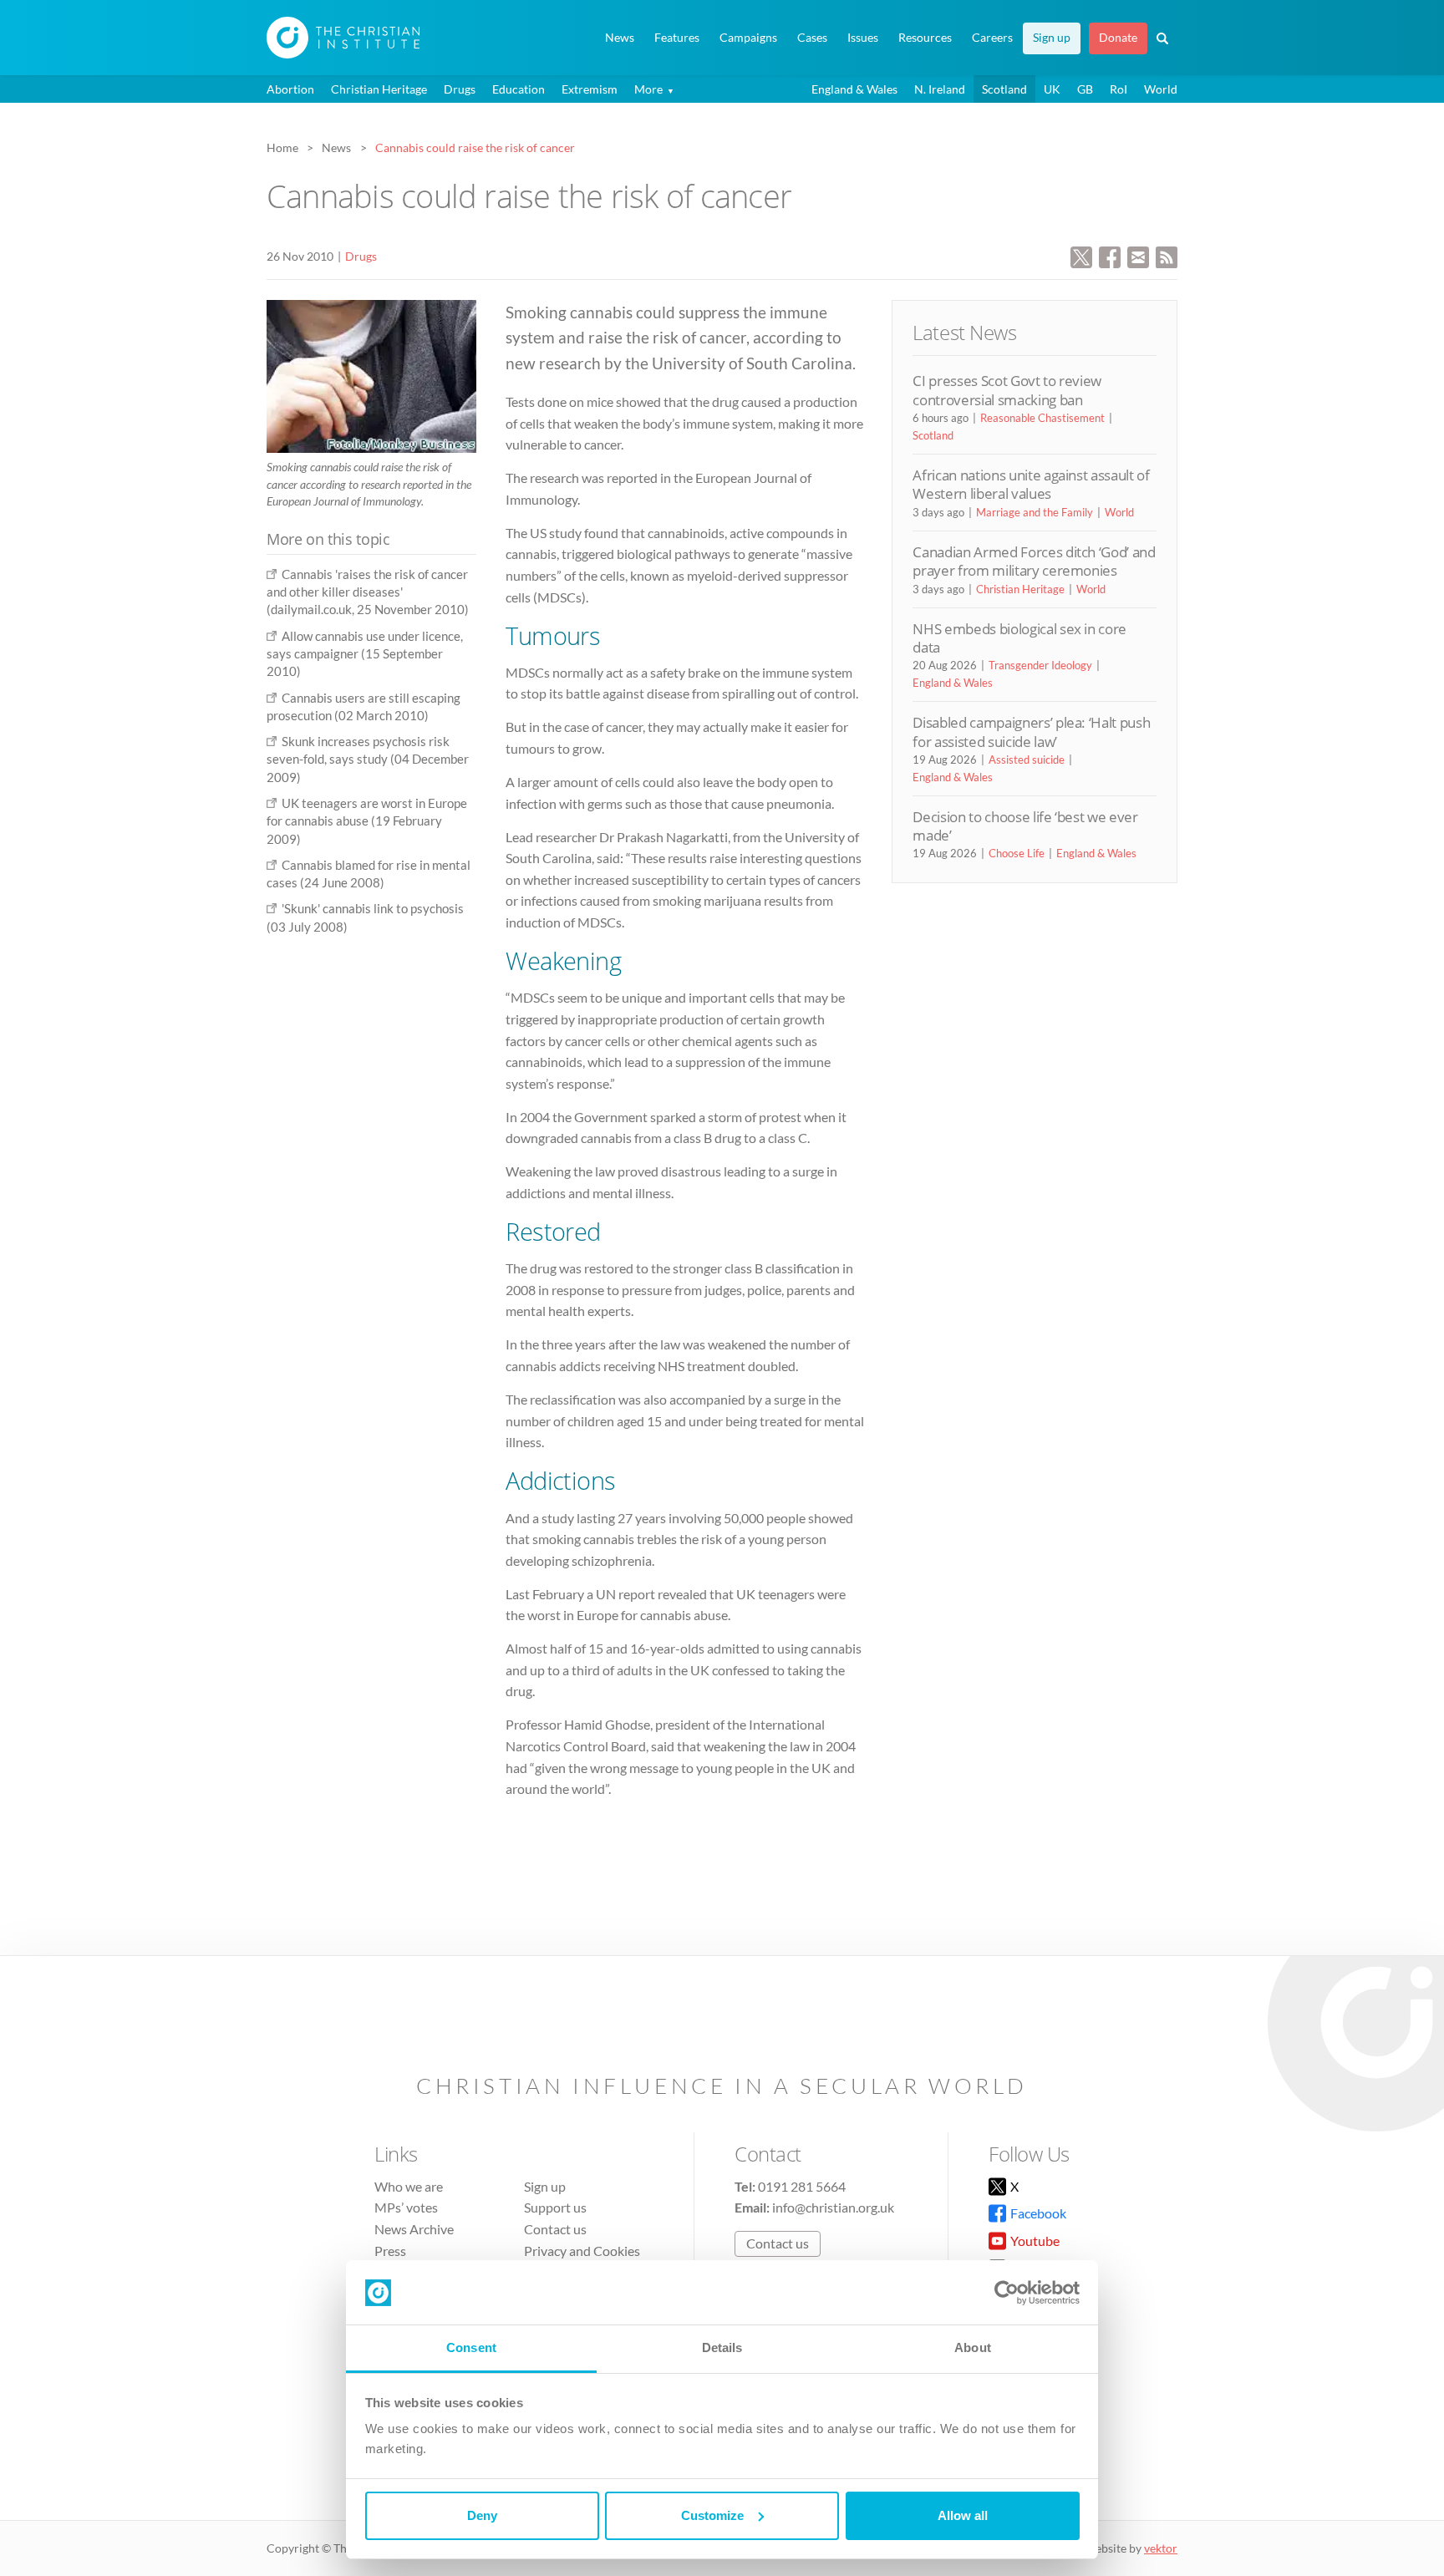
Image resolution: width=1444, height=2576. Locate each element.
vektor (1161, 2548)
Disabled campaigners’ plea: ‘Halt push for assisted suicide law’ (1031, 732)
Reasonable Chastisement (1042, 418)
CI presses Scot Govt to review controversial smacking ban (1007, 390)
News (620, 38)
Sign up (1052, 38)
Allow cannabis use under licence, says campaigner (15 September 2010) (365, 654)
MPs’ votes (406, 2207)
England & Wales (854, 89)
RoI (1119, 89)
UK (1052, 89)
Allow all (963, 2515)
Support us (555, 2207)
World (1161, 89)
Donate (1118, 38)
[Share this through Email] (1138, 255)
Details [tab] (722, 2347)
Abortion (290, 89)
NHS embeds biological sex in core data (1019, 638)
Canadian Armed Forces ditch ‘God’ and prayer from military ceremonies (1034, 561)
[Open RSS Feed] (1167, 255)
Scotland (1004, 89)
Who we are (409, 2186)
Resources (925, 38)
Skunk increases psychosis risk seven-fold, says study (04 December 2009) (368, 759)
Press (390, 2251)
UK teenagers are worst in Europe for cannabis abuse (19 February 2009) (367, 821)
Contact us (555, 2229)
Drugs (460, 89)
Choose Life (1017, 853)
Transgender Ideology (1040, 665)
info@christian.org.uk (833, 2207)
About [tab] (973, 2347)
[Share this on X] (1081, 255)
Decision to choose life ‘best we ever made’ (1025, 826)
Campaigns (748, 38)
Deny (482, 2515)
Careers (992, 38)
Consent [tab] (471, 2347)
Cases (812, 38)
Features (677, 38)
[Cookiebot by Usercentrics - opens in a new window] (1007, 2293)
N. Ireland (940, 89)
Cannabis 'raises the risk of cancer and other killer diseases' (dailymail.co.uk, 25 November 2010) (368, 592)
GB (1085, 89)
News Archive (414, 2229)
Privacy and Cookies (582, 2251)
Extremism (590, 89)
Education (519, 89)
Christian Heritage (379, 89)
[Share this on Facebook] (1110, 255)
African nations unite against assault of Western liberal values (1031, 484)
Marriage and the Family (1035, 512)
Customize (712, 2515)
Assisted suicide (1027, 760)
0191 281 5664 (802, 2186)
